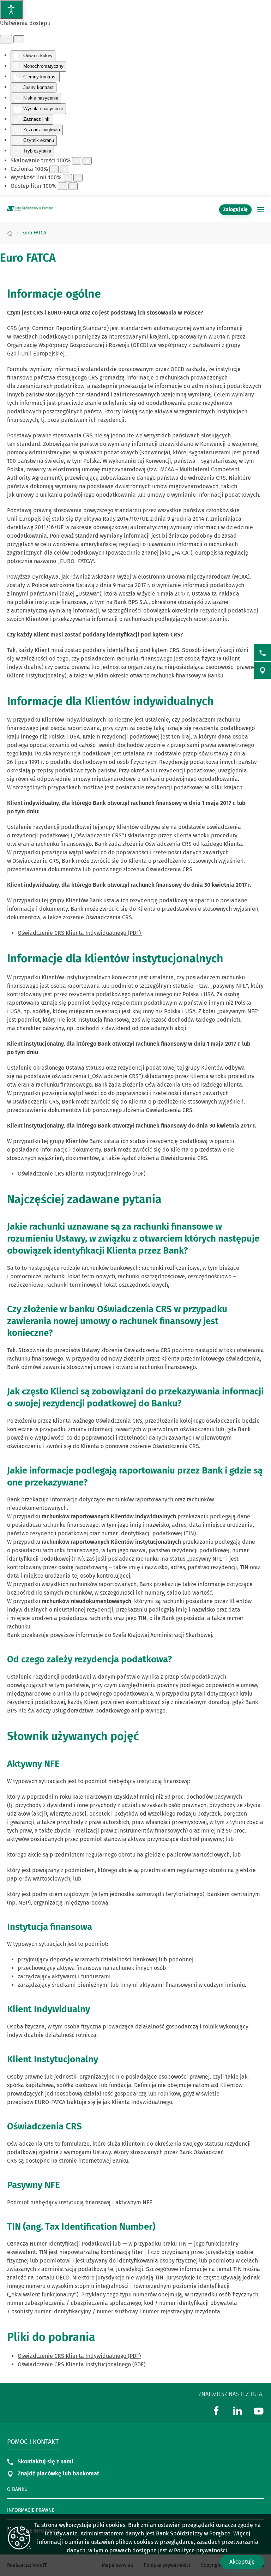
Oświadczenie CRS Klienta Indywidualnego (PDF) (80, 933)
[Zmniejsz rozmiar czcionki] (54, 169)
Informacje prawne (31, 2510)
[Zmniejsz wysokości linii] (67, 178)
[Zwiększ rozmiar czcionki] (65, 169)
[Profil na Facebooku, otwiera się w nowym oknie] (216, 2410)
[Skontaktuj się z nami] (263, 653)
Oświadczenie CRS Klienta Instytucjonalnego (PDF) (82, 1174)
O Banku (17, 2489)
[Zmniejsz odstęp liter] (62, 186)
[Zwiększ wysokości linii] (78, 178)
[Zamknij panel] (19, 39)
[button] (260, 210)
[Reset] (6, 39)
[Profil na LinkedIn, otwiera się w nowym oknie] (237, 2410)
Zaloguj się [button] (235, 210)
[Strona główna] (10, 233)
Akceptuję (242, 2562)
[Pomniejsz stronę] (77, 161)
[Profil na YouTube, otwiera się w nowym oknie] (259, 2410)
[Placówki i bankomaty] (263, 670)
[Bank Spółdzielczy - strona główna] (30, 210)
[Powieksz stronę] (87, 161)
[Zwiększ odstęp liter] (73, 186)
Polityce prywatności (201, 2550)
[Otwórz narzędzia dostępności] (11, 10)
